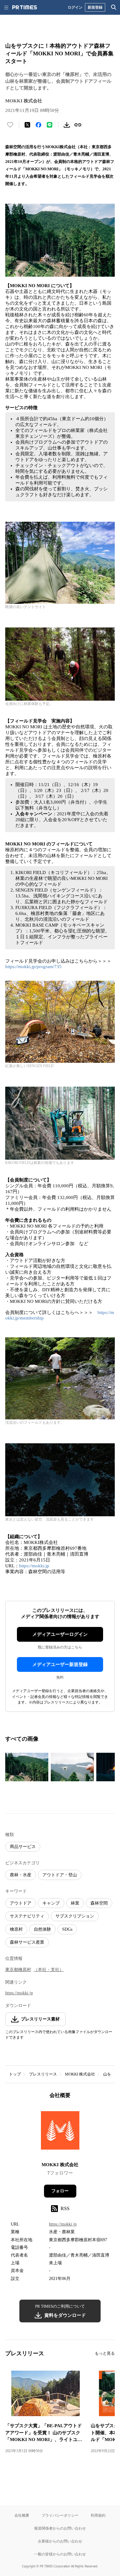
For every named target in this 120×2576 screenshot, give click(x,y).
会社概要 (22, 2515)
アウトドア (21, 1903)
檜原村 (16, 1929)
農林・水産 (21, 1875)
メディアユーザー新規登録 (60, 1664)
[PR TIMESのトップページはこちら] (25, 7)
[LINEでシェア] (50, 125)
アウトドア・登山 (60, 1875)
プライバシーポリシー (60, 2515)
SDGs (67, 1929)
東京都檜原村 (18, 1970)
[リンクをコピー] (78, 125)
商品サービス (23, 1847)
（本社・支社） (49, 1970)
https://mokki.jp (34, 1566)
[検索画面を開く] (114, 7)
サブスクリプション (75, 1916)
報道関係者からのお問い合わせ (60, 2528)
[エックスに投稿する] (27, 125)
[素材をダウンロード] (67, 125)
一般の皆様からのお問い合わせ (60, 2554)
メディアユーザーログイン (60, 1634)
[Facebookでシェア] (38, 125)
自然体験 (42, 1929)
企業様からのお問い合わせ (60, 2541)
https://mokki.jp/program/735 (33, 967)
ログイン (75, 7)
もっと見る (105, 2353)
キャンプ (51, 1903)
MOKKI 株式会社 (80, 2074)
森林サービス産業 (27, 1942)
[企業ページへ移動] (60, 2132)
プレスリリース (43, 2074)
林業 (75, 1903)
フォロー (60, 2191)
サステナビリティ (27, 1916)
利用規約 (98, 2515)
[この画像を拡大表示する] (27, 1767)
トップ (15, 2074)
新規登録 (95, 7)
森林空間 (99, 1903)
